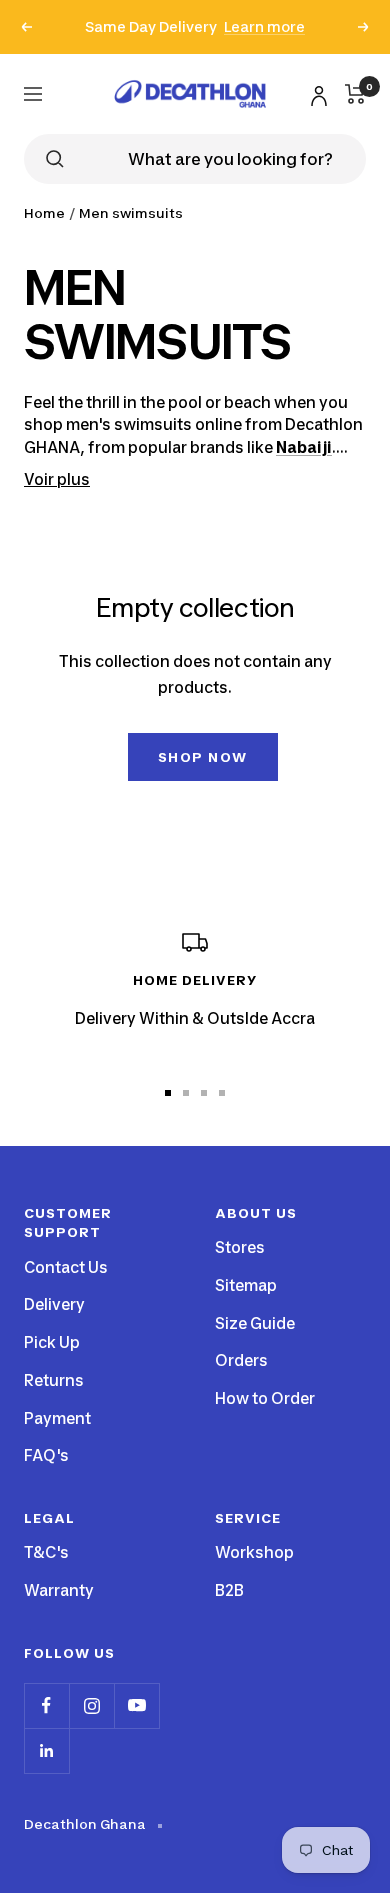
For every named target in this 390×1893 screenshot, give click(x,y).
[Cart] (355, 94)
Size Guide (255, 1323)
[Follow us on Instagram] (91, 1705)
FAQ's (46, 1455)
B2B (229, 1590)
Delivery (54, 1304)
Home (44, 213)
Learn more (264, 26)
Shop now (203, 757)
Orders (241, 1360)
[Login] (316, 92)
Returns (54, 1380)
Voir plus (57, 479)
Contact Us (66, 1267)
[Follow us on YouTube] (136, 1705)
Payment (57, 1418)
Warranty (59, 1590)
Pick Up (52, 1342)
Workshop (254, 1552)
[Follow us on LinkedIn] (46, 1750)
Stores (240, 1247)
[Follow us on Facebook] (46, 1705)
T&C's (46, 1552)
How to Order (265, 1398)
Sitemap (246, 1285)
